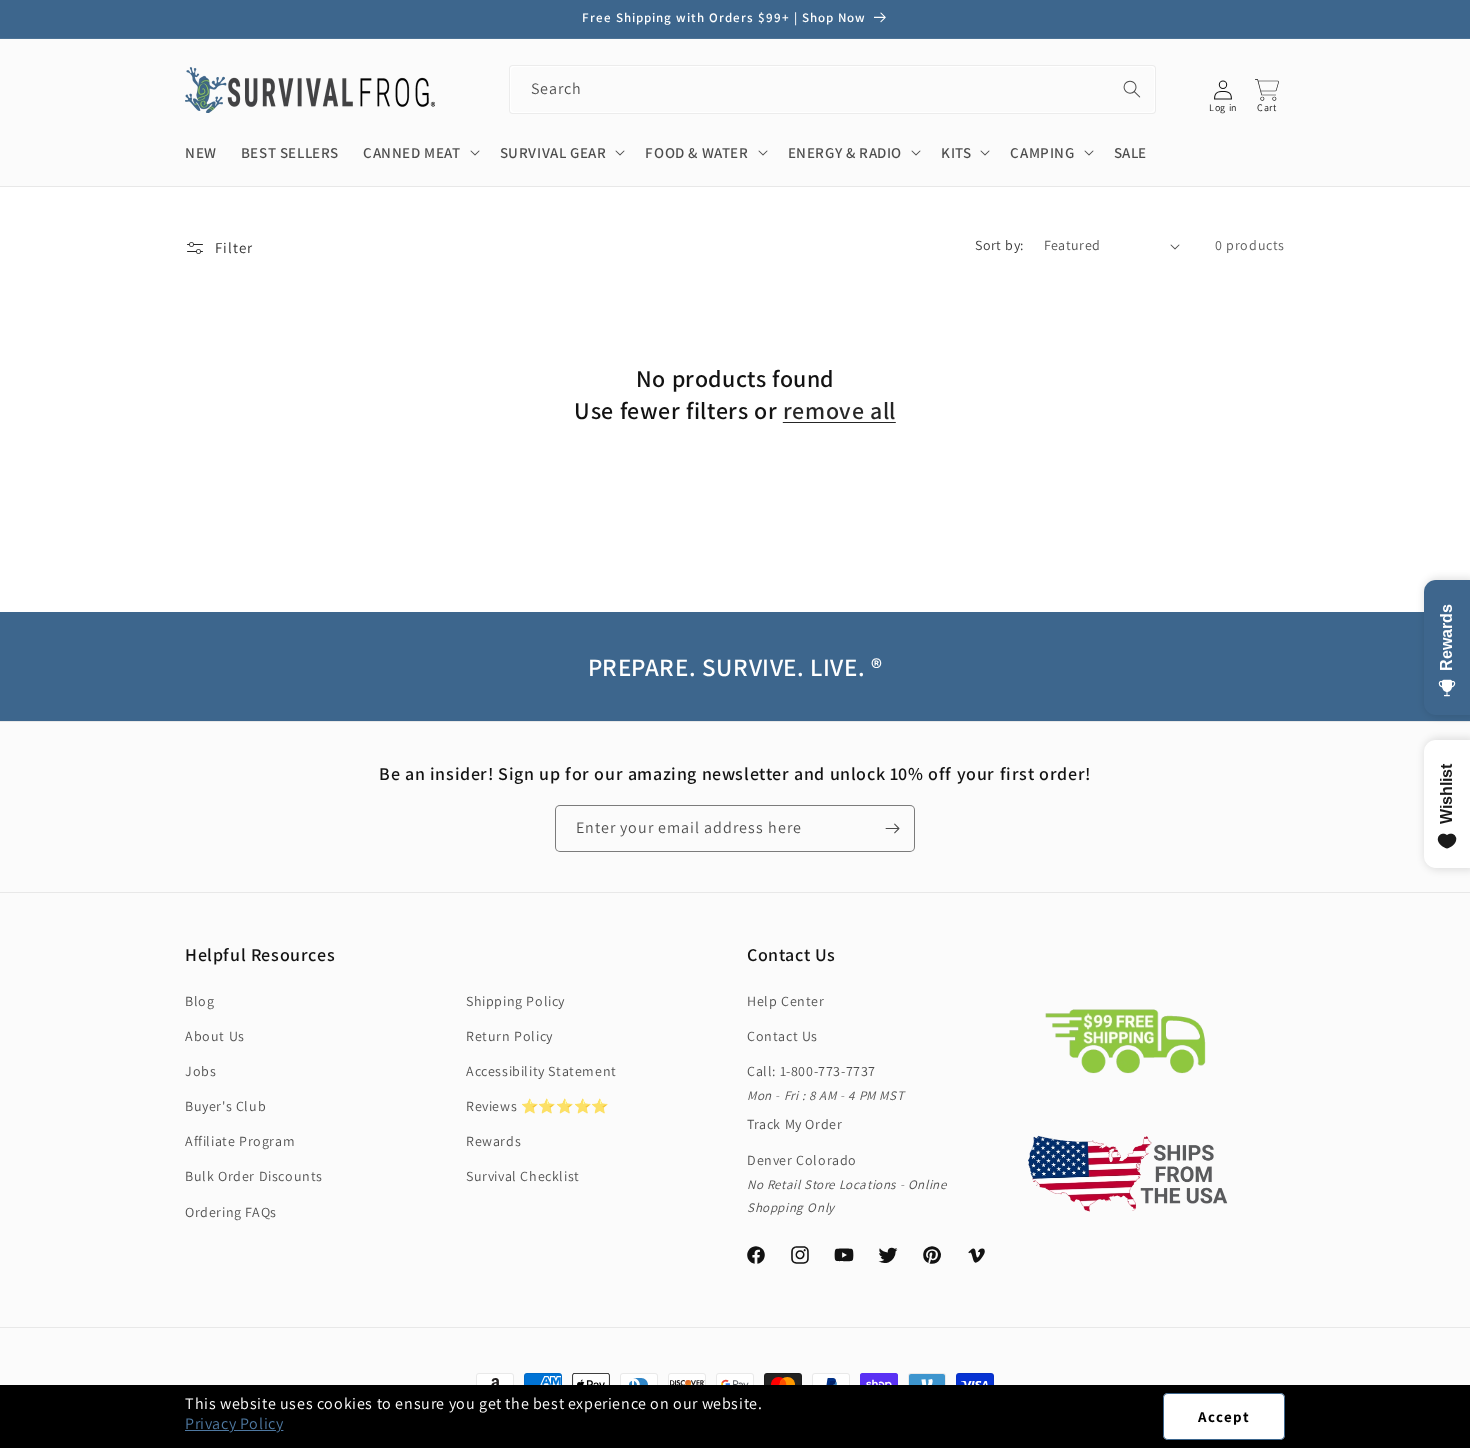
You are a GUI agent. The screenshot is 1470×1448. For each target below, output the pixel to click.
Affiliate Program (240, 1141)
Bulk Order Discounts (254, 1176)
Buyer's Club (225, 1106)
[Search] (1132, 89)
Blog (199, 1001)
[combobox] (832, 89)
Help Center (786, 1001)
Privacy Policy (234, 1423)
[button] (1469, 1437)
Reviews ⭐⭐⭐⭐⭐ (537, 1106)
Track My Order (794, 1124)
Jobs (200, 1071)
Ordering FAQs (231, 1212)
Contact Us (782, 1036)
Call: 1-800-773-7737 (811, 1071)
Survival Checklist (523, 1176)
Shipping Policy (515, 1001)
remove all (839, 410)
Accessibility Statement (541, 1071)
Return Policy (509, 1036)
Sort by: (999, 245)
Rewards (493, 1141)
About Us (215, 1036)
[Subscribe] (892, 828)
